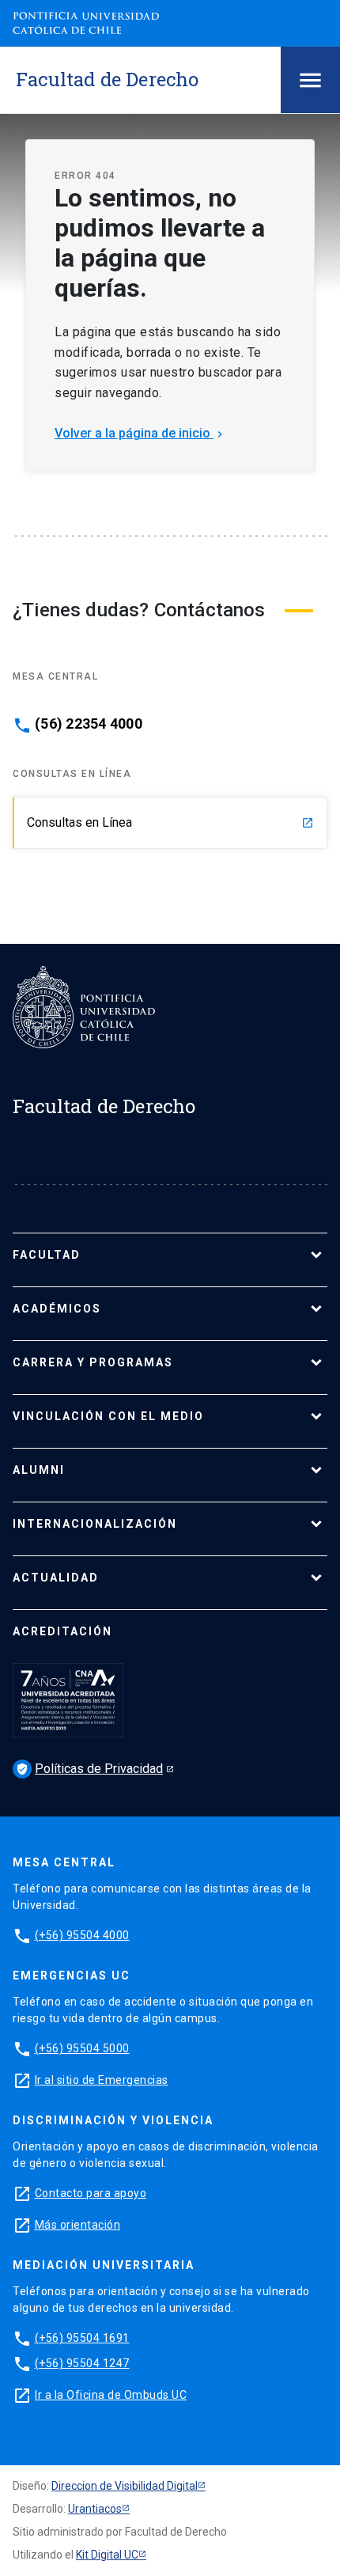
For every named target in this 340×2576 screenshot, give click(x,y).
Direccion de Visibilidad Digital (125, 2486)
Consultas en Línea (170, 822)
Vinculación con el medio (108, 1416)
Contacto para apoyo (91, 2193)
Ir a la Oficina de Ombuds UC (111, 2395)
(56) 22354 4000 (89, 724)
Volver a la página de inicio (140, 433)
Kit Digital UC (107, 2555)
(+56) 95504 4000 (82, 1935)
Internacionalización (95, 1524)
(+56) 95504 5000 (82, 2048)
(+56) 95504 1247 (82, 2363)
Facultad (47, 1255)
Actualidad (56, 1578)
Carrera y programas (93, 1362)
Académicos (57, 1309)
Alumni (39, 1470)
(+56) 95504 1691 (82, 2338)
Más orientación (78, 2225)
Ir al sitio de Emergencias (102, 2080)
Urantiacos (95, 2509)
